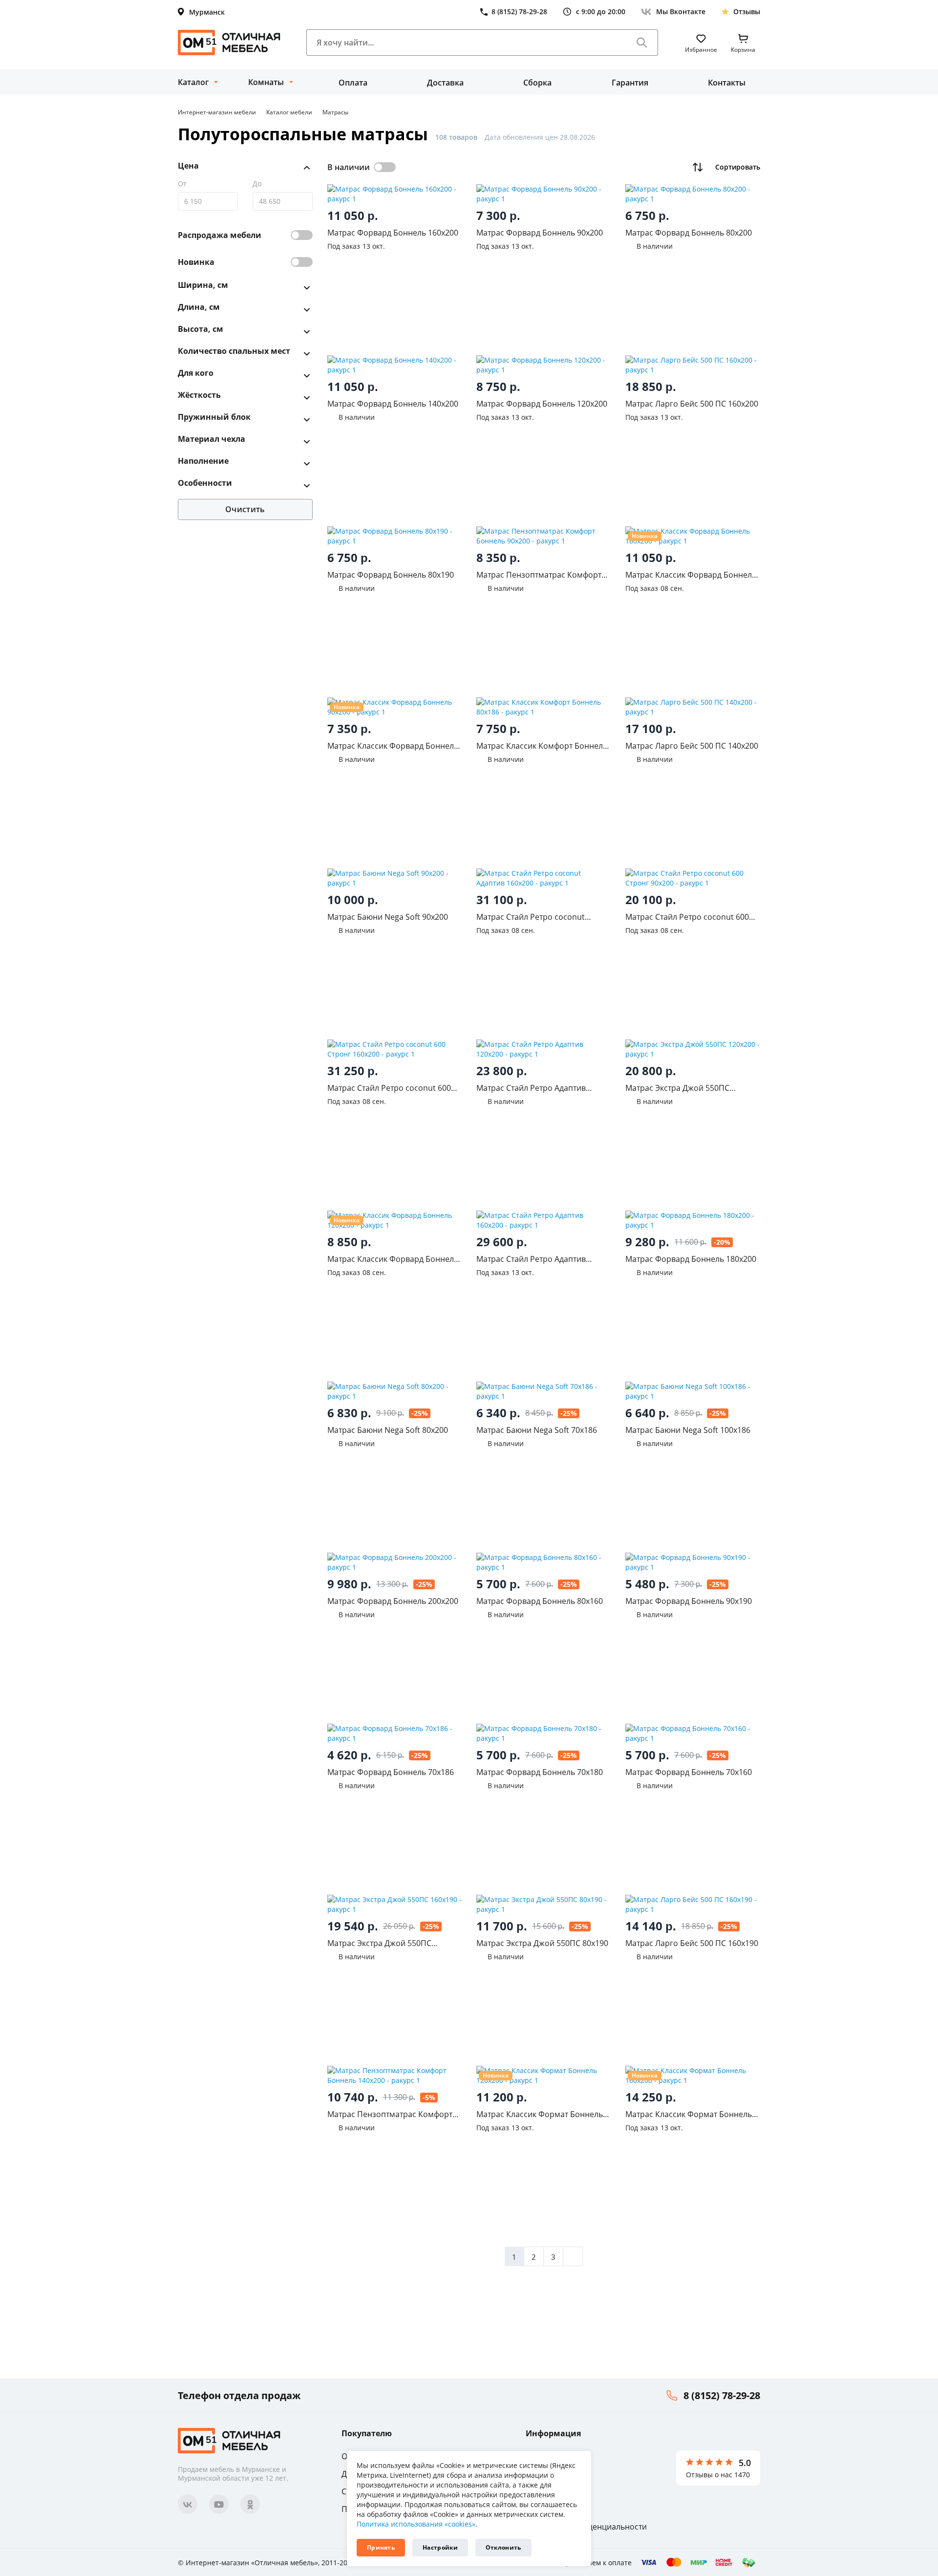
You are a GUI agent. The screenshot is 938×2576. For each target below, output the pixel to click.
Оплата (353, 83)
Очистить (245, 509)
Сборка (537, 83)
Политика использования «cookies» (416, 2524)
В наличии (349, 167)
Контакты (727, 83)
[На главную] (229, 43)
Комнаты (266, 82)
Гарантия (630, 83)
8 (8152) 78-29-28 (722, 2395)
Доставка (445, 83)
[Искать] (642, 43)
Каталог (193, 82)
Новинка (196, 262)
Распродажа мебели (220, 235)
